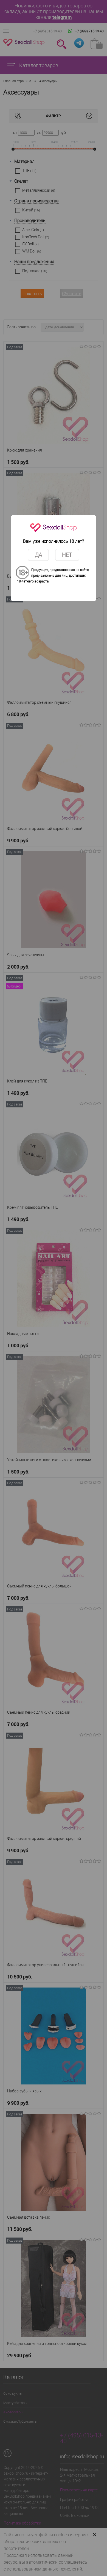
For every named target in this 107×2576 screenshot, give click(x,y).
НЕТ (67, 555)
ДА (38, 555)
